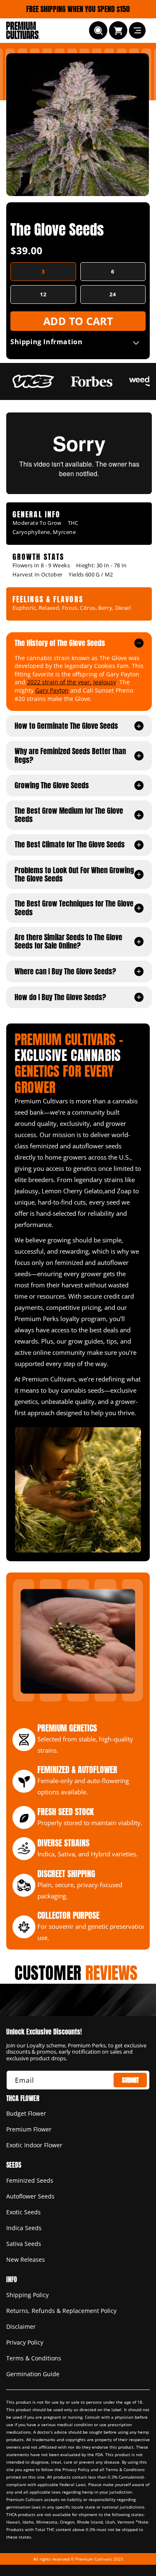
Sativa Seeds (24, 2244)
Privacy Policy (25, 2342)
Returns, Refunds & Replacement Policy (61, 2311)
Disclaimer (21, 2326)
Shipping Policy (27, 2295)
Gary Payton (52, 690)
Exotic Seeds (24, 2212)
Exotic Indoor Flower (34, 2145)
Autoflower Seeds (30, 2196)
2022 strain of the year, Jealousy (72, 682)
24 (113, 294)
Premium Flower (29, 2129)
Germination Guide (33, 2374)
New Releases (26, 2259)
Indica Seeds (24, 2228)
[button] (98, 30)
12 (43, 294)
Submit (130, 2080)
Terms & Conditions (34, 2358)
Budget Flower (26, 2113)
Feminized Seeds (30, 2180)
